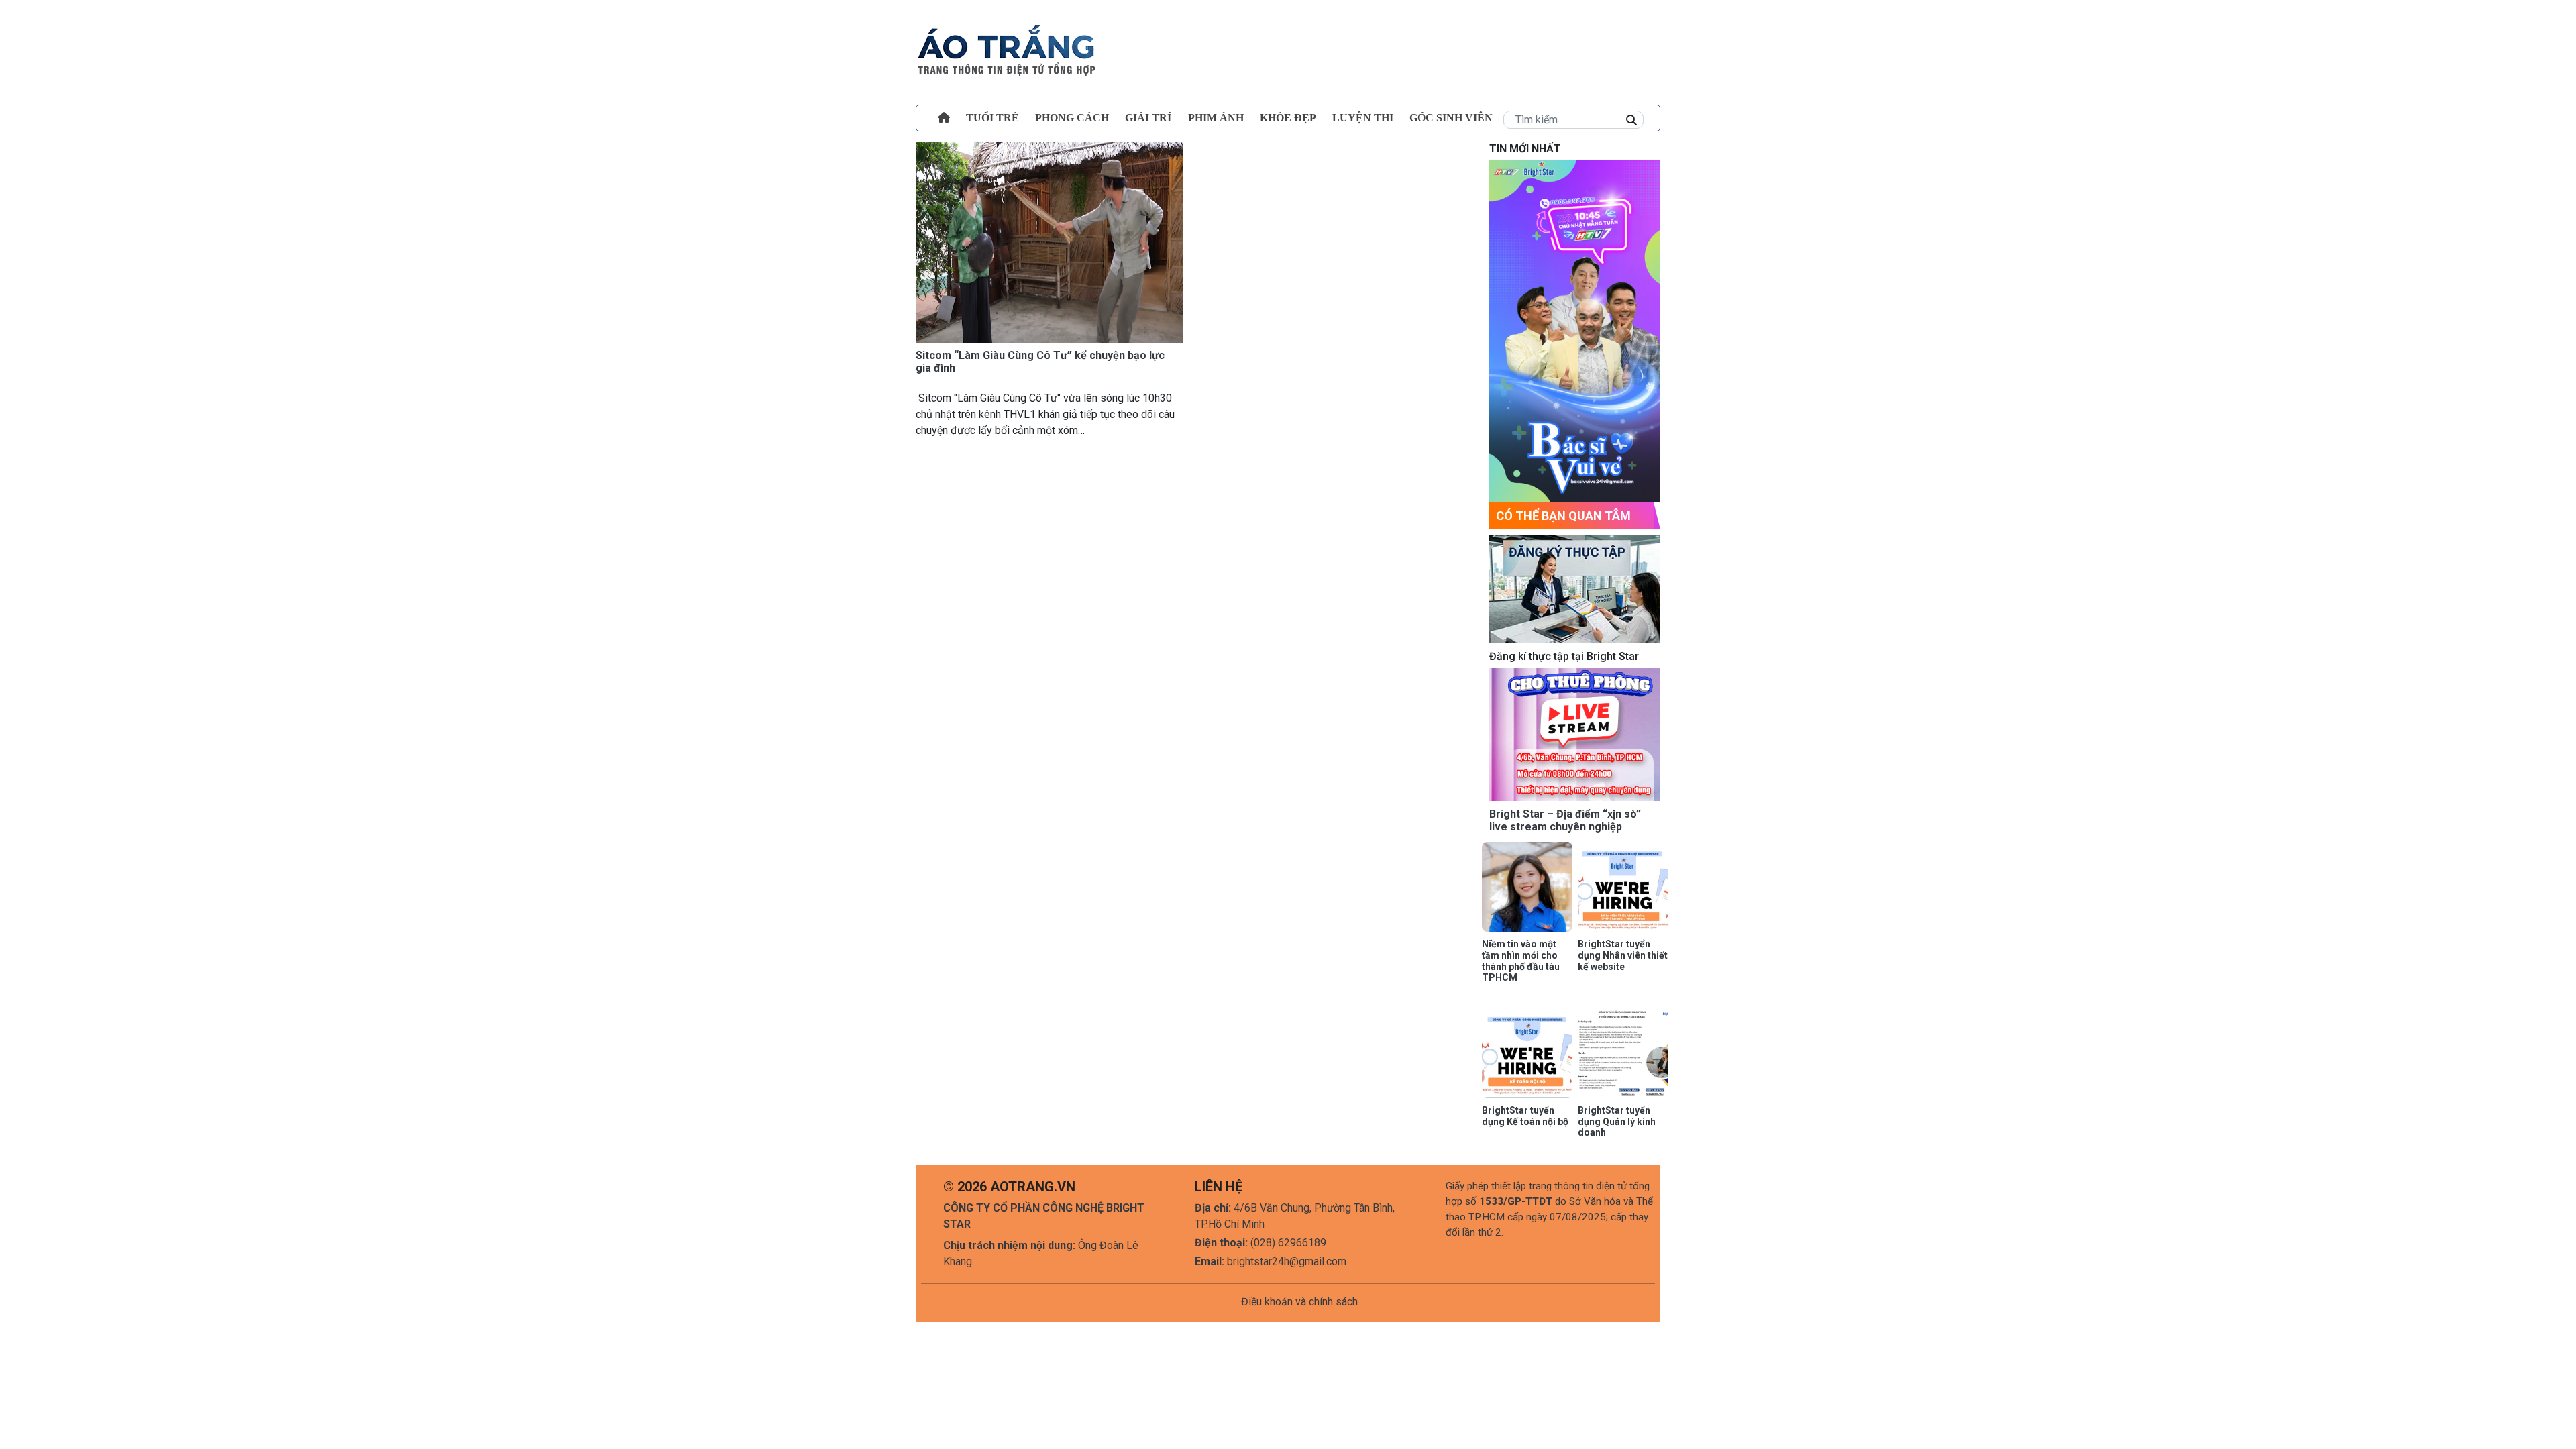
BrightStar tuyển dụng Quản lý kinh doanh (1617, 1122)
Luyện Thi (1363, 118)
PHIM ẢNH (1216, 118)
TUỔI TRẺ (992, 118)
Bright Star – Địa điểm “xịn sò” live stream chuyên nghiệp (1565, 820)
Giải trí (1148, 118)
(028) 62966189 (1288, 1243)
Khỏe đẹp (1288, 118)
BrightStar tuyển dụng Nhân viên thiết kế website (1623, 955)
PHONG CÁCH (1072, 118)
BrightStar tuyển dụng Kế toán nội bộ (1525, 1116)
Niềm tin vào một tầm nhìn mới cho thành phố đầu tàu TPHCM (1521, 961)
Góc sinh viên (1451, 118)
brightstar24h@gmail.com (1287, 1262)
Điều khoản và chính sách (1299, 1302)
